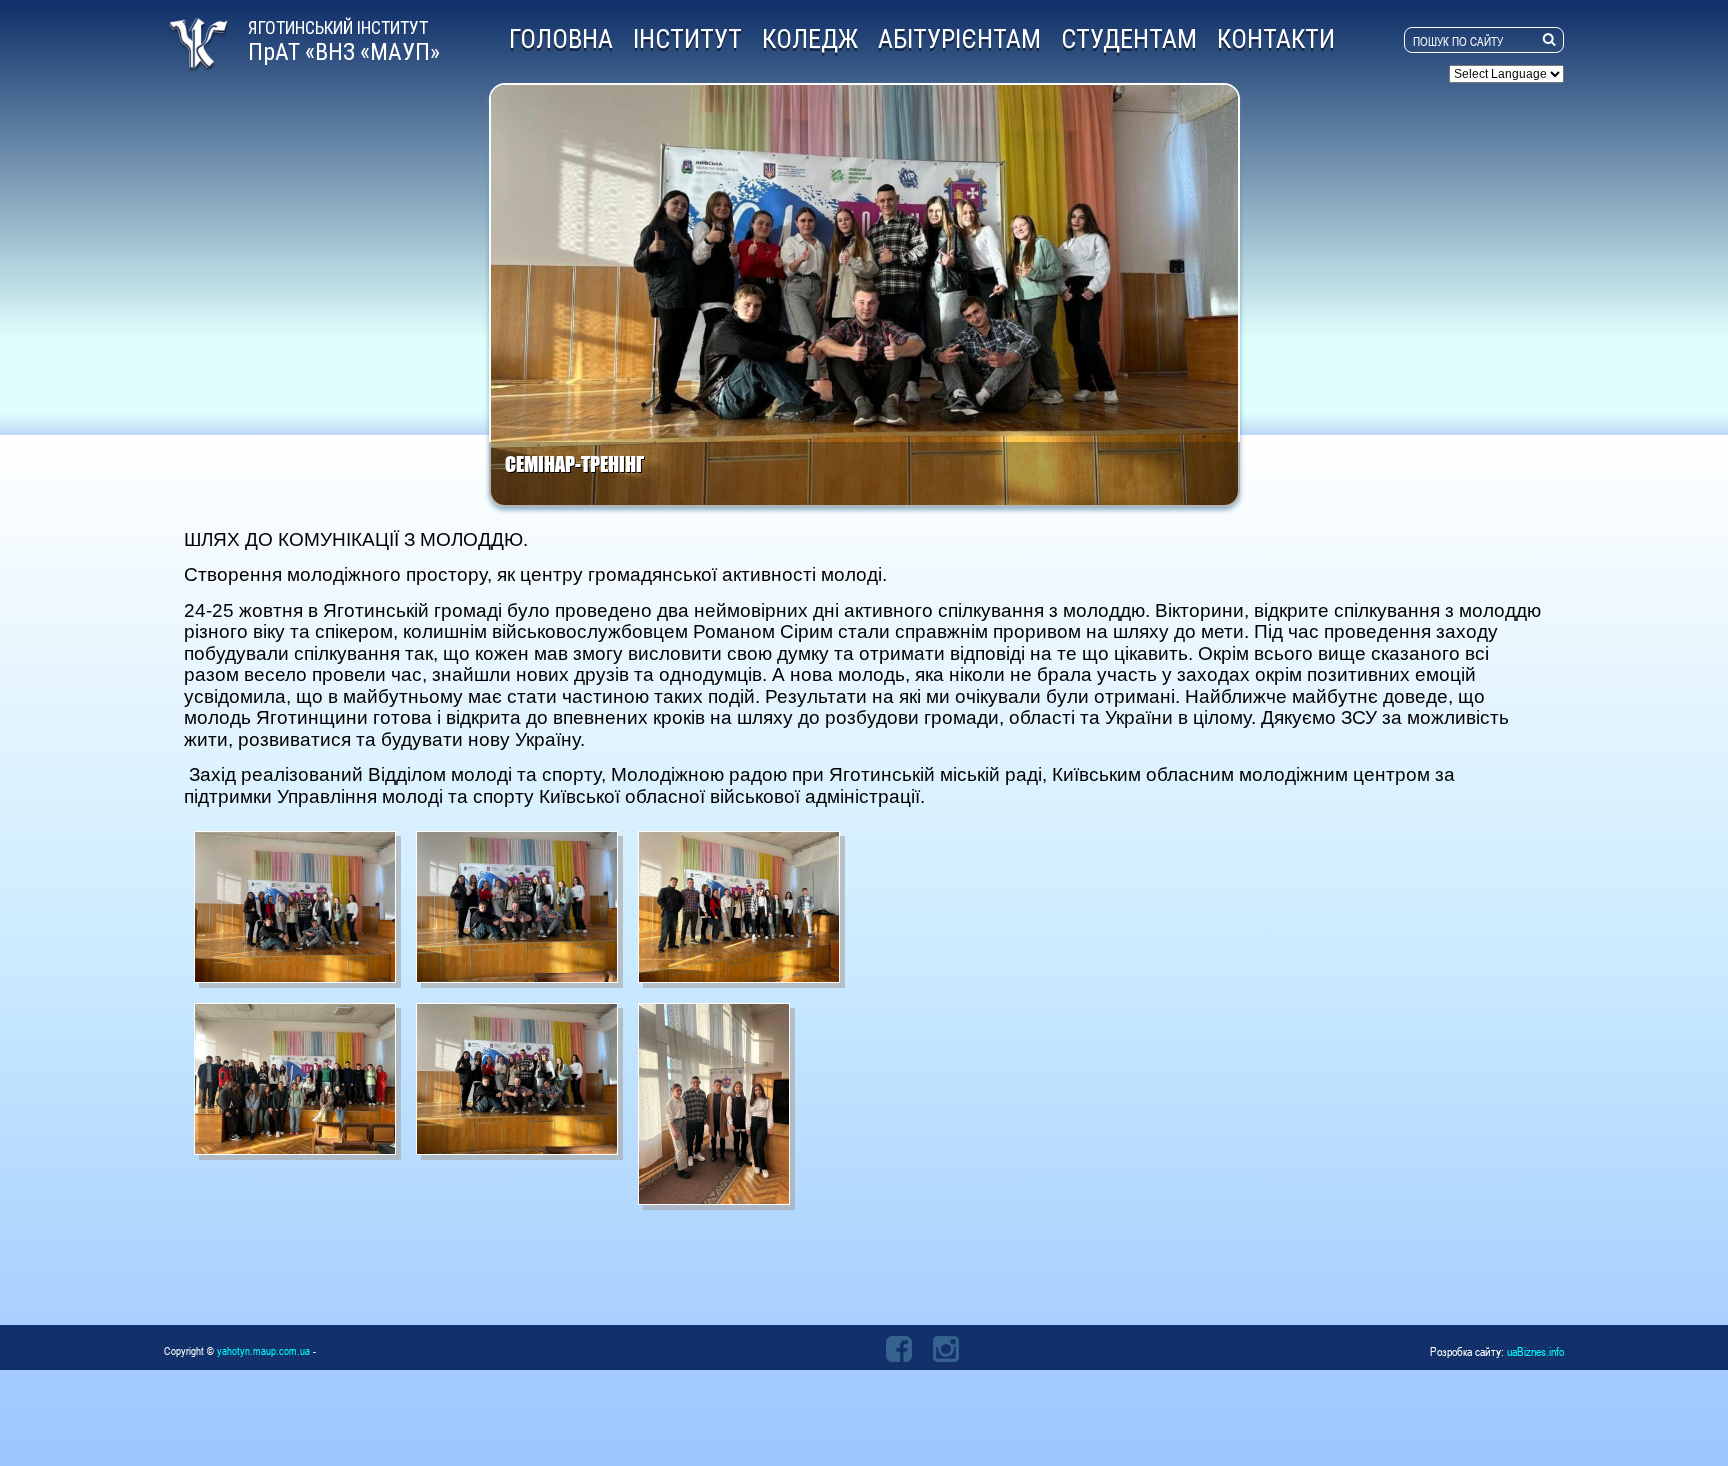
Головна (561, 39)
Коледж (810, 39)
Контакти (1276, 39)
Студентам (1129, 39)
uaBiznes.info (1535, 1351)
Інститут (687, 39)
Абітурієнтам (959, 39)
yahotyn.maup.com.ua (263, 1350)
